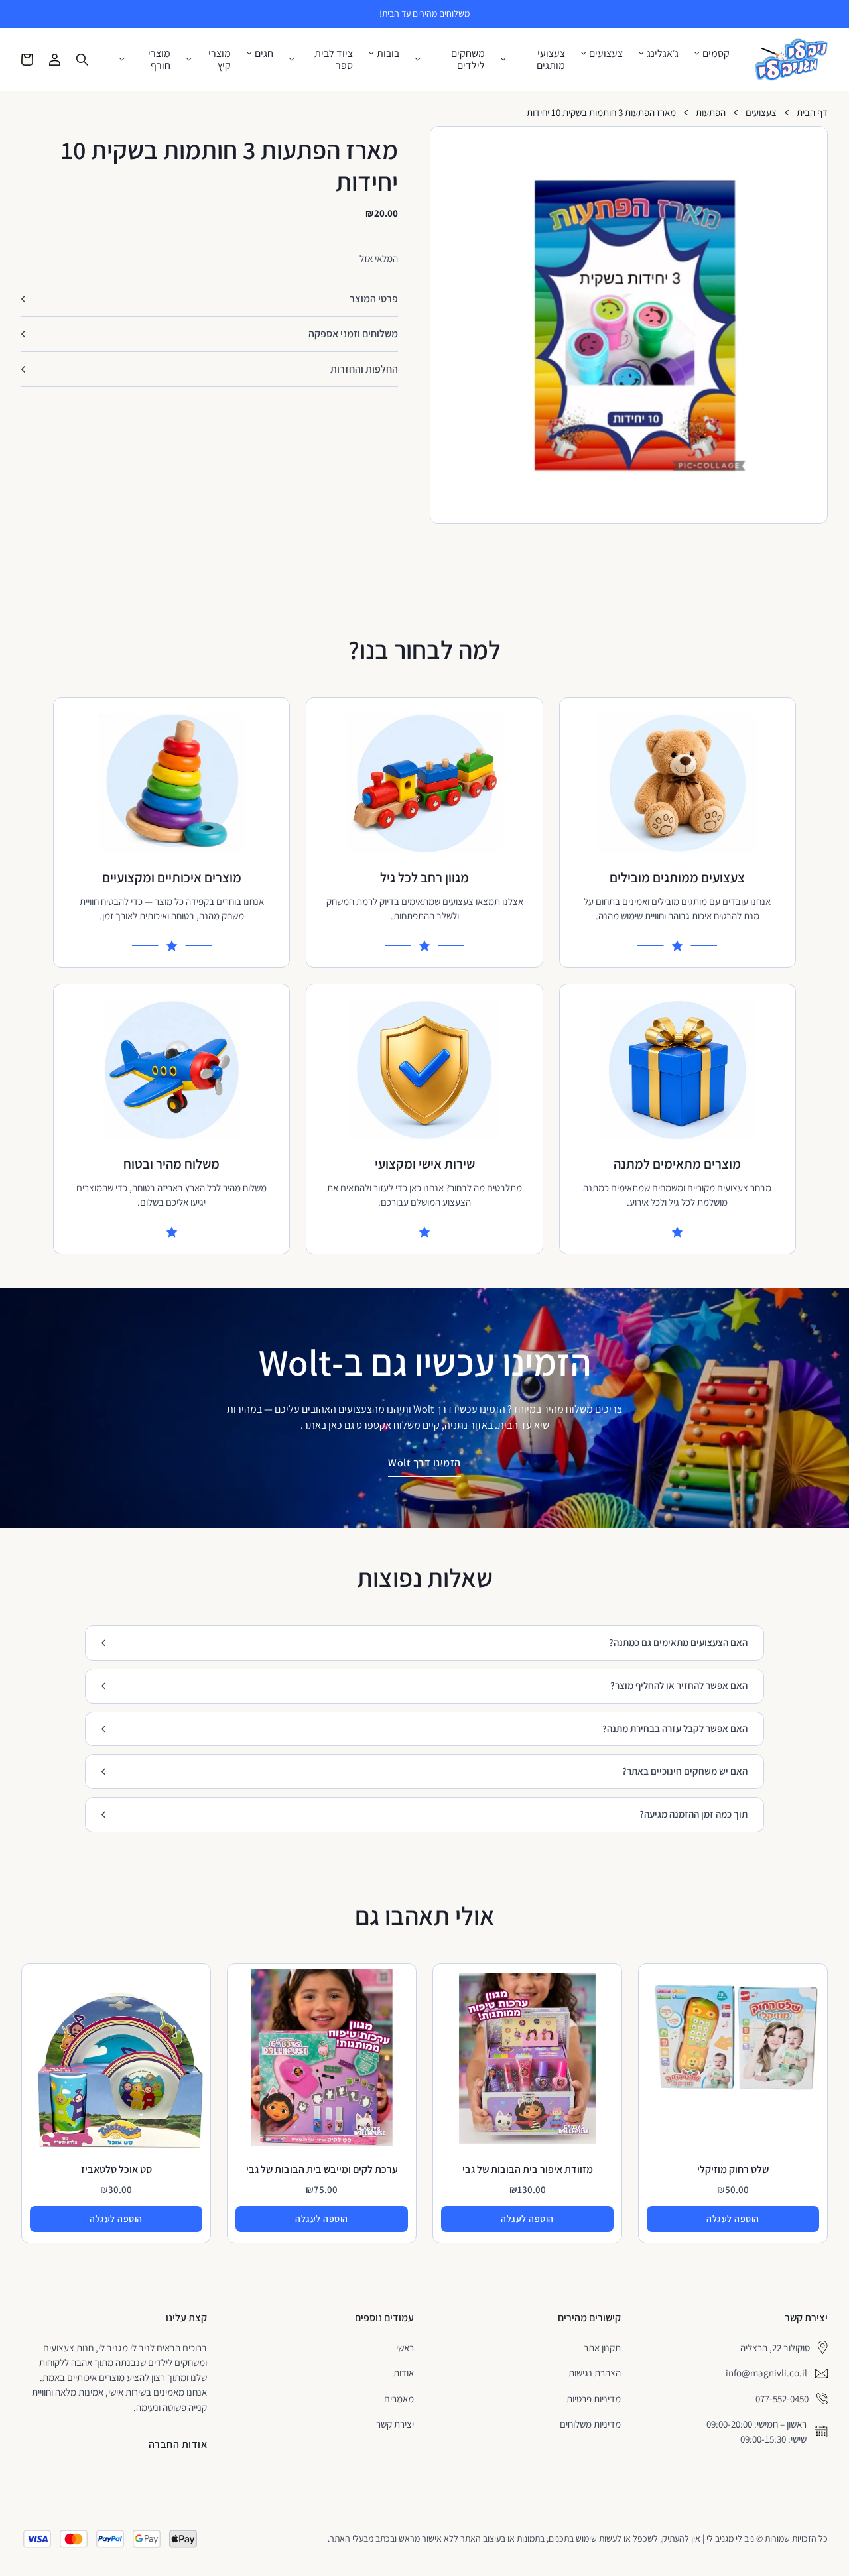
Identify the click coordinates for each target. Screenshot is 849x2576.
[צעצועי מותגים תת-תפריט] (503, 59)
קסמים (716, 54)
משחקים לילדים (468, 59)
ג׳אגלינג (663, 54)
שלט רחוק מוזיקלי (733, 2169)
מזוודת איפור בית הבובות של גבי (528, 2169)
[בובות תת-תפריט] (371, 53)
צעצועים (606, 54)
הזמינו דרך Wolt (424, 1463)
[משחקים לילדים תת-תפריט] (418, 59)
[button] (812, 142)
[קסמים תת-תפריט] (697, 53)
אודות (404, 2373)
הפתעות (711, 113)
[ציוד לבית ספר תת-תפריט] (292, 59)
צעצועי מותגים (551, 59)
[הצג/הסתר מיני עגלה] (27, 60)
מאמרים (399, 2399)
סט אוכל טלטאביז (116, 2169)
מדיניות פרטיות (594, 2399)
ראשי (405, 2348)
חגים (264, 54)
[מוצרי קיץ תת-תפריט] (189, 59)
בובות (388, 54)
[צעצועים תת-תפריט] (584, 53)
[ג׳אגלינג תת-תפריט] (641, 53)
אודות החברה (178, 2444)
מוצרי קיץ (220, 59)
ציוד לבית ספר (334, 59)
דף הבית (812, 113)
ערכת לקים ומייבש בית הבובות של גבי (322, 2169)
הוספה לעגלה (733, 2219)
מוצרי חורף (159, 59)
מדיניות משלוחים (590, 2424)
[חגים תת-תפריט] (249, 53)
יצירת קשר (395, 2424)
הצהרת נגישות (595, 2373)
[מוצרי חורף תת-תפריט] (122, 59)
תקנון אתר (602, 2348)
